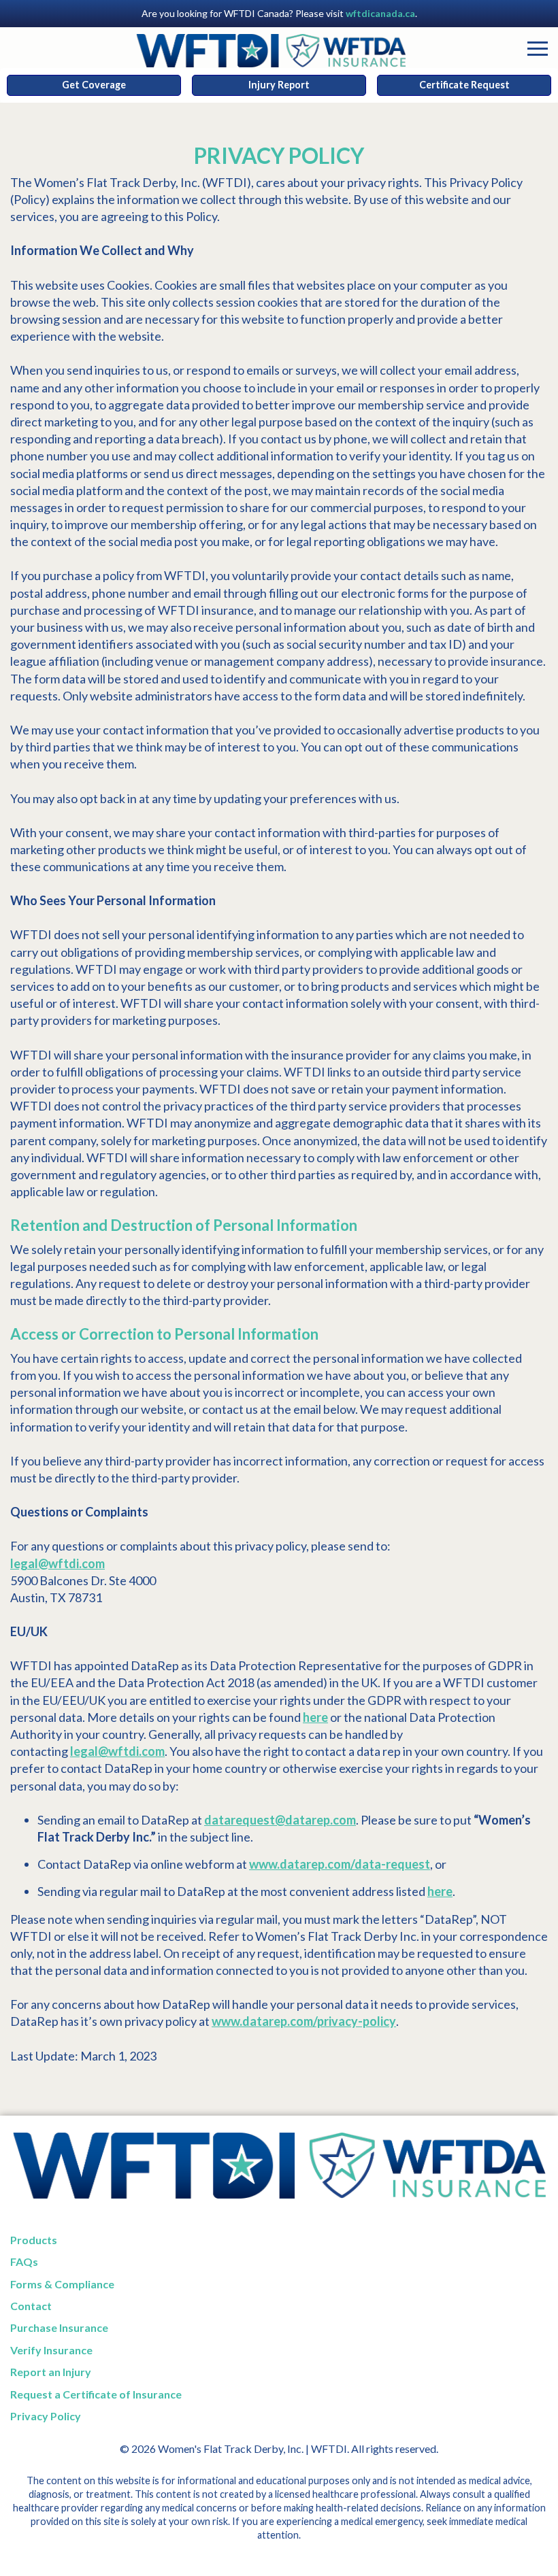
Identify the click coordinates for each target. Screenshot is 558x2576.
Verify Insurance (51, 2350)
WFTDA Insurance (271, 52)
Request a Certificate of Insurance (96, 2394)
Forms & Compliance (62, 2284)
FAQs (24, 2261)
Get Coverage (94, 85)
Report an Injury (51, 2372)
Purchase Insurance (59, 2327)
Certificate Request (464, 85)
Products (34, 2240)
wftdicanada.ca (380, 13)
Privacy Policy (46, 2416)
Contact (31, 2306)
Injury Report (279, 85)
